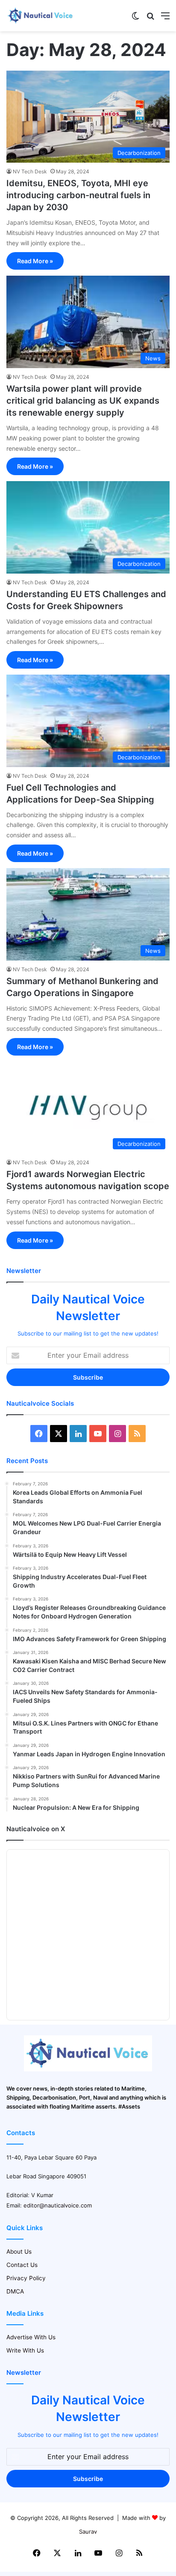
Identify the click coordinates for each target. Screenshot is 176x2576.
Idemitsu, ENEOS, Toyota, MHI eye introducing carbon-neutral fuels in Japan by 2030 (78, 195)
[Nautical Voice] (41, 16)
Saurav (88, 2531)
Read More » (35, 261)
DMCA (15, 2291)
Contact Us (22, 2265)
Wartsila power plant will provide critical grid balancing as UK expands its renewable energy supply (83, 401)
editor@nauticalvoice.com (58, 2205)
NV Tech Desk (30, 171)
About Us (19, 2252)
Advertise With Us (31, 2337)
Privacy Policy (26, 2278)
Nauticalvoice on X (36, 1829)
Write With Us (25, 2350)
